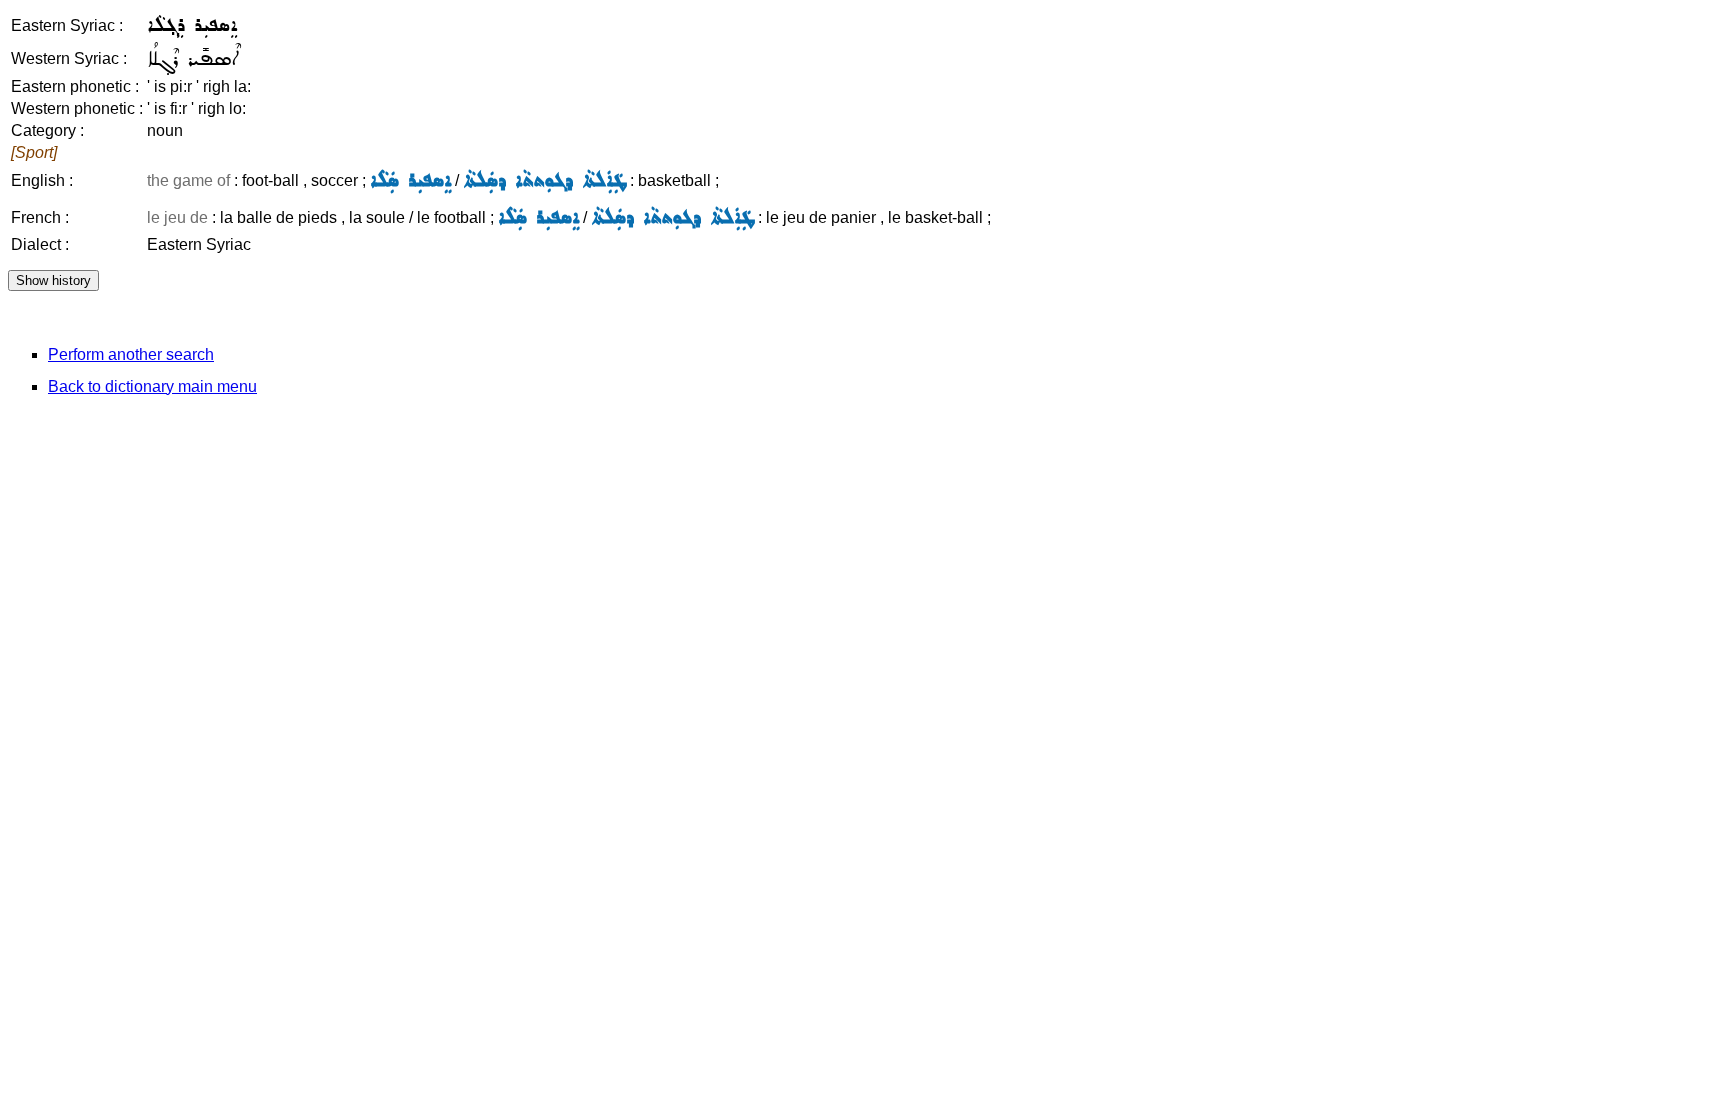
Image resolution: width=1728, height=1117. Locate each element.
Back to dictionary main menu (152, 386)
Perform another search (131, 354)
